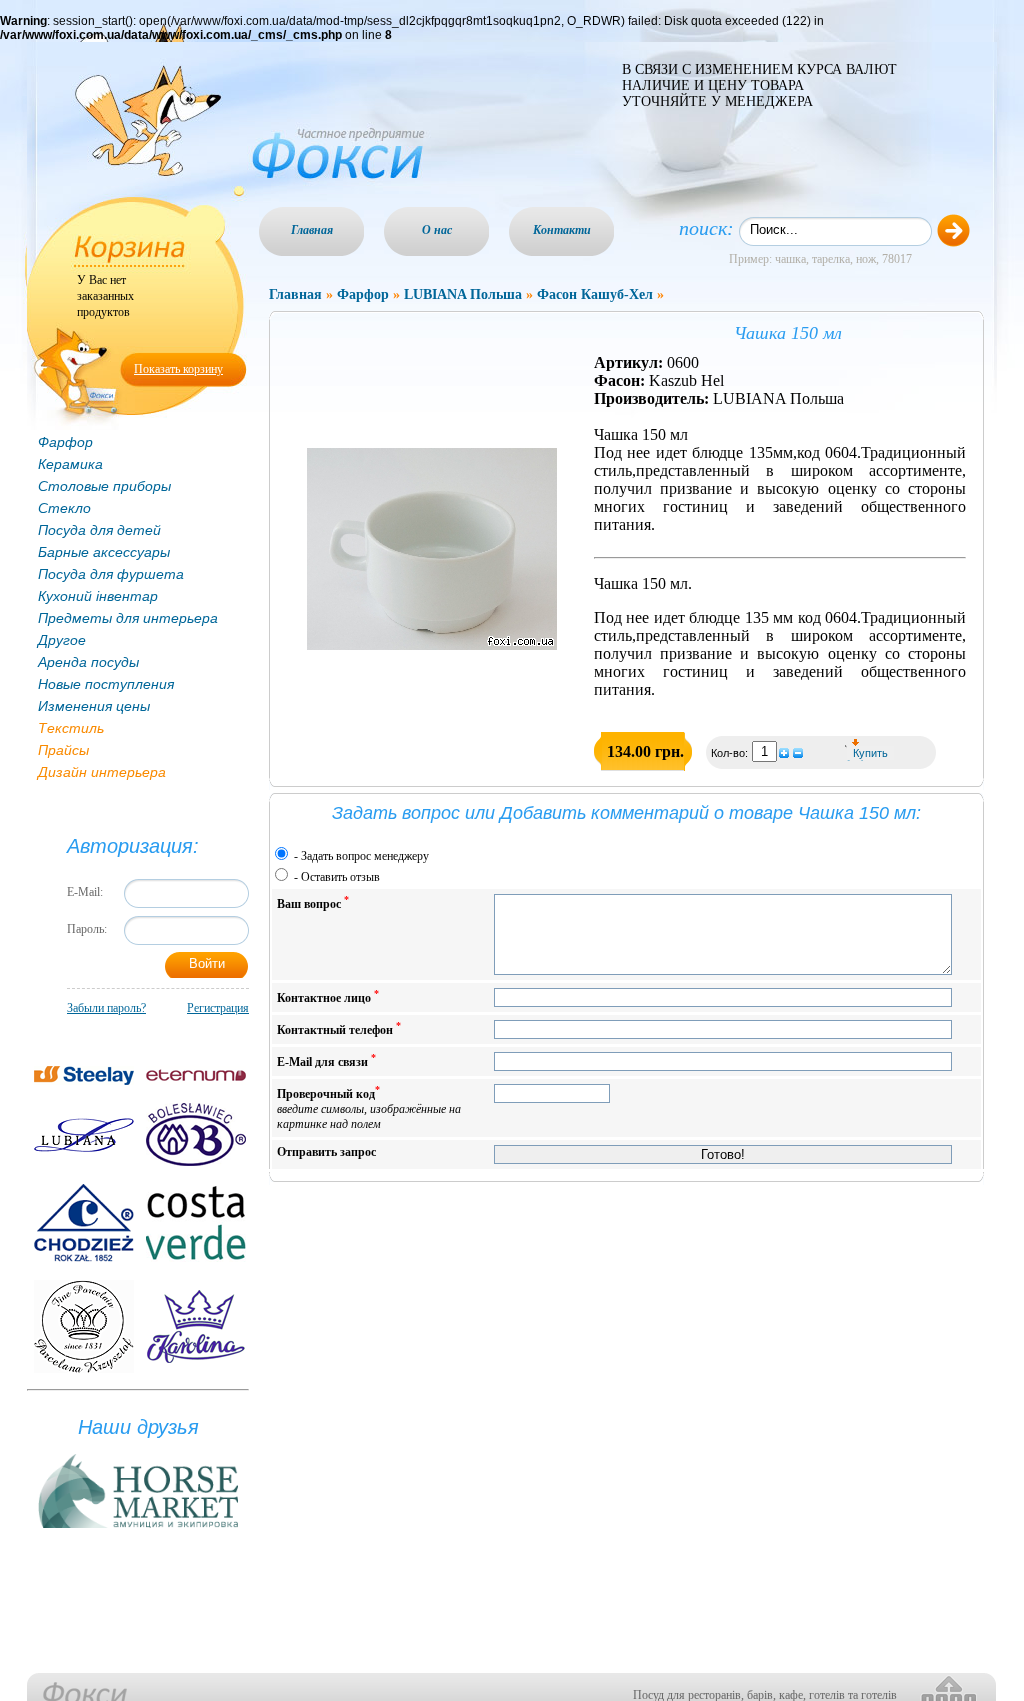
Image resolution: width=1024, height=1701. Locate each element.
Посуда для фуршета (111, 574)
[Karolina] (196, 1326)
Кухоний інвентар (98, 596)
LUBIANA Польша (463, 294)
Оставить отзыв (340, 877)
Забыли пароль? (106, 1008)
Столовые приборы (104, 486)
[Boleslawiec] (196, 1134)
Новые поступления (106, 684)
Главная (312, 230)
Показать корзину (178, 369)
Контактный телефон (339, 1028)
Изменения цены (94, 706)
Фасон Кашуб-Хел (595, 294)
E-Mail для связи (326, 1060)
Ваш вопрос (313, 902)
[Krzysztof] (84, 1326)
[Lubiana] (84, 1135)
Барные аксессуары (104, 552)
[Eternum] (196, 1075)
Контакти (562, 230)
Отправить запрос (326, 1152)
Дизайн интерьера (102, 772)
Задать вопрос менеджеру (365, 856)
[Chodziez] (84, 1223)
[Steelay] (84, 1075)
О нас (437, 230)
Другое (62, 640)
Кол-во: (731, 753)
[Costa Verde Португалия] (196, 1223)
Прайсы (63, 750)
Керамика (70, 464)
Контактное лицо (328, 996)
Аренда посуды (88, 662)
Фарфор (65, 442)
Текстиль (71, 728)
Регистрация (218, 1008)
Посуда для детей (99, 530)
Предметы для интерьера (128, 618)
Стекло (64, 508)
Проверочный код (369, 1107)
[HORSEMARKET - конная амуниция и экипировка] (138, 1529)
